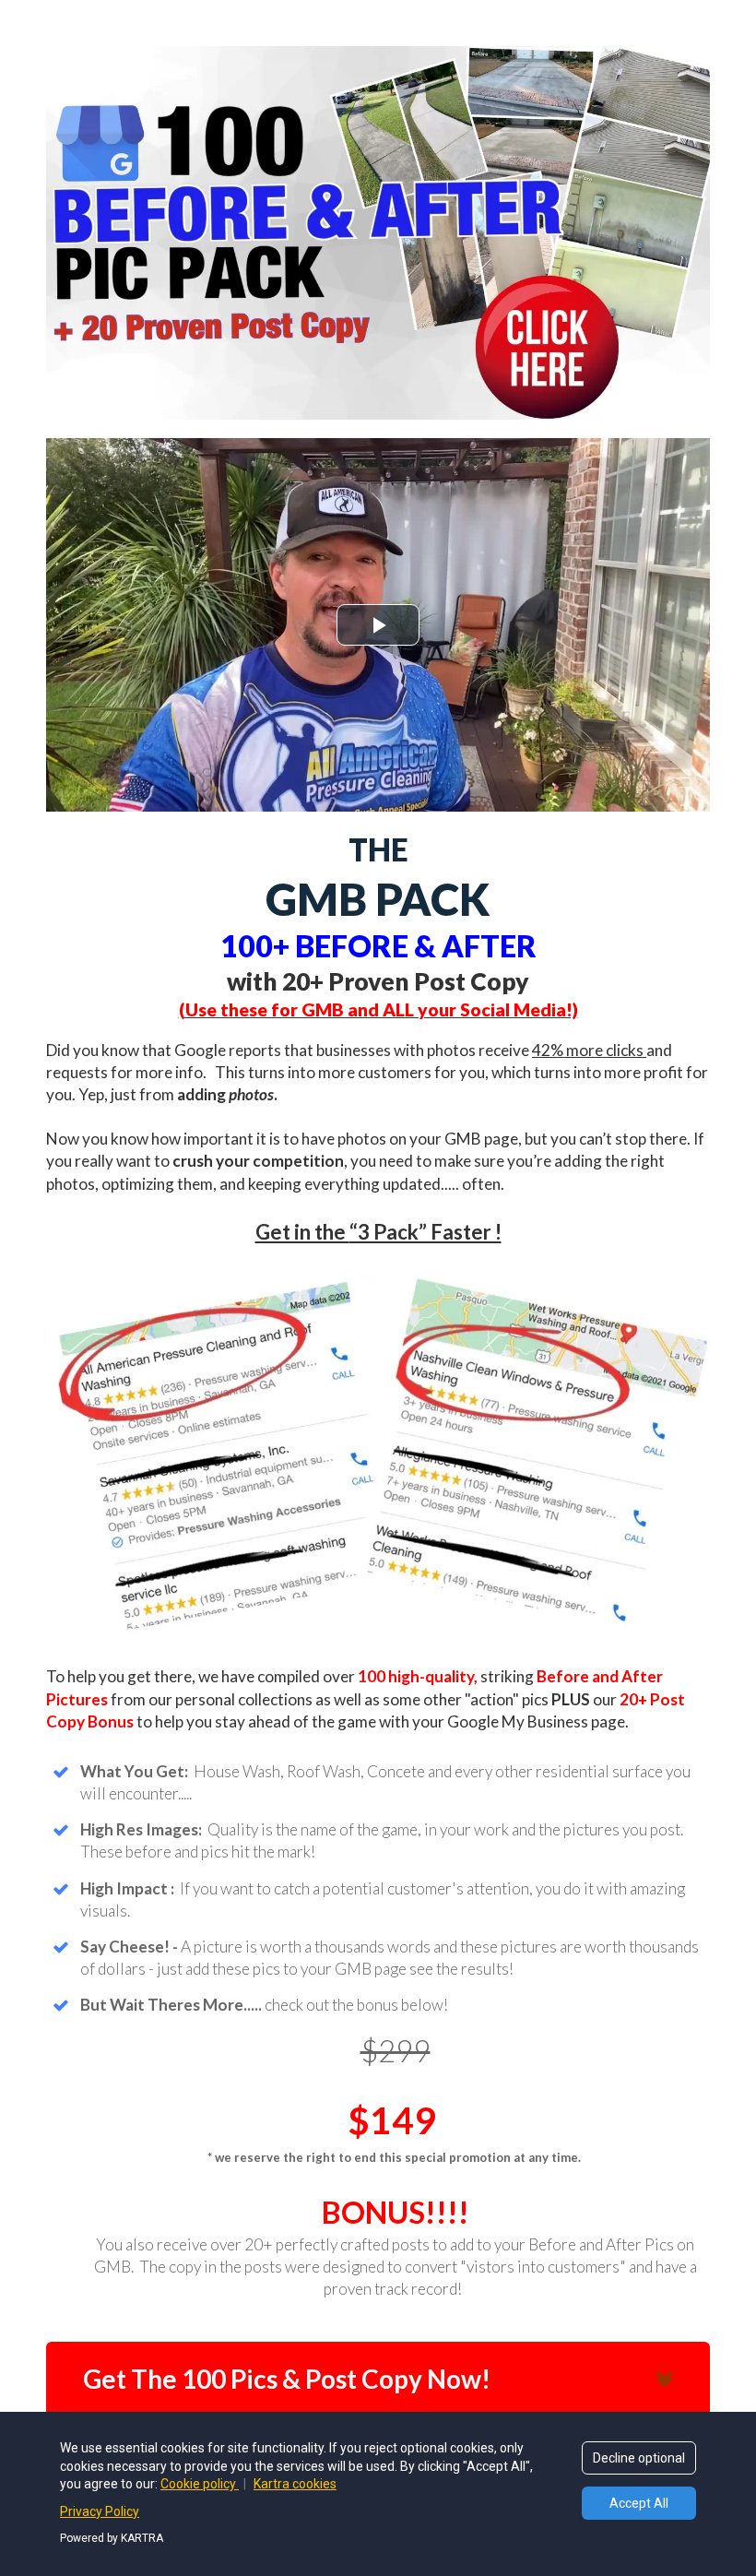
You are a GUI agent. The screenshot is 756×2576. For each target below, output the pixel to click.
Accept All (639, 2503)
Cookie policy (200, 2484)
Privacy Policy (100, 2511)
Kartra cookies (295, 2484)
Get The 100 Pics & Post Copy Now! (287, 2379)
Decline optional (639, 2458)
